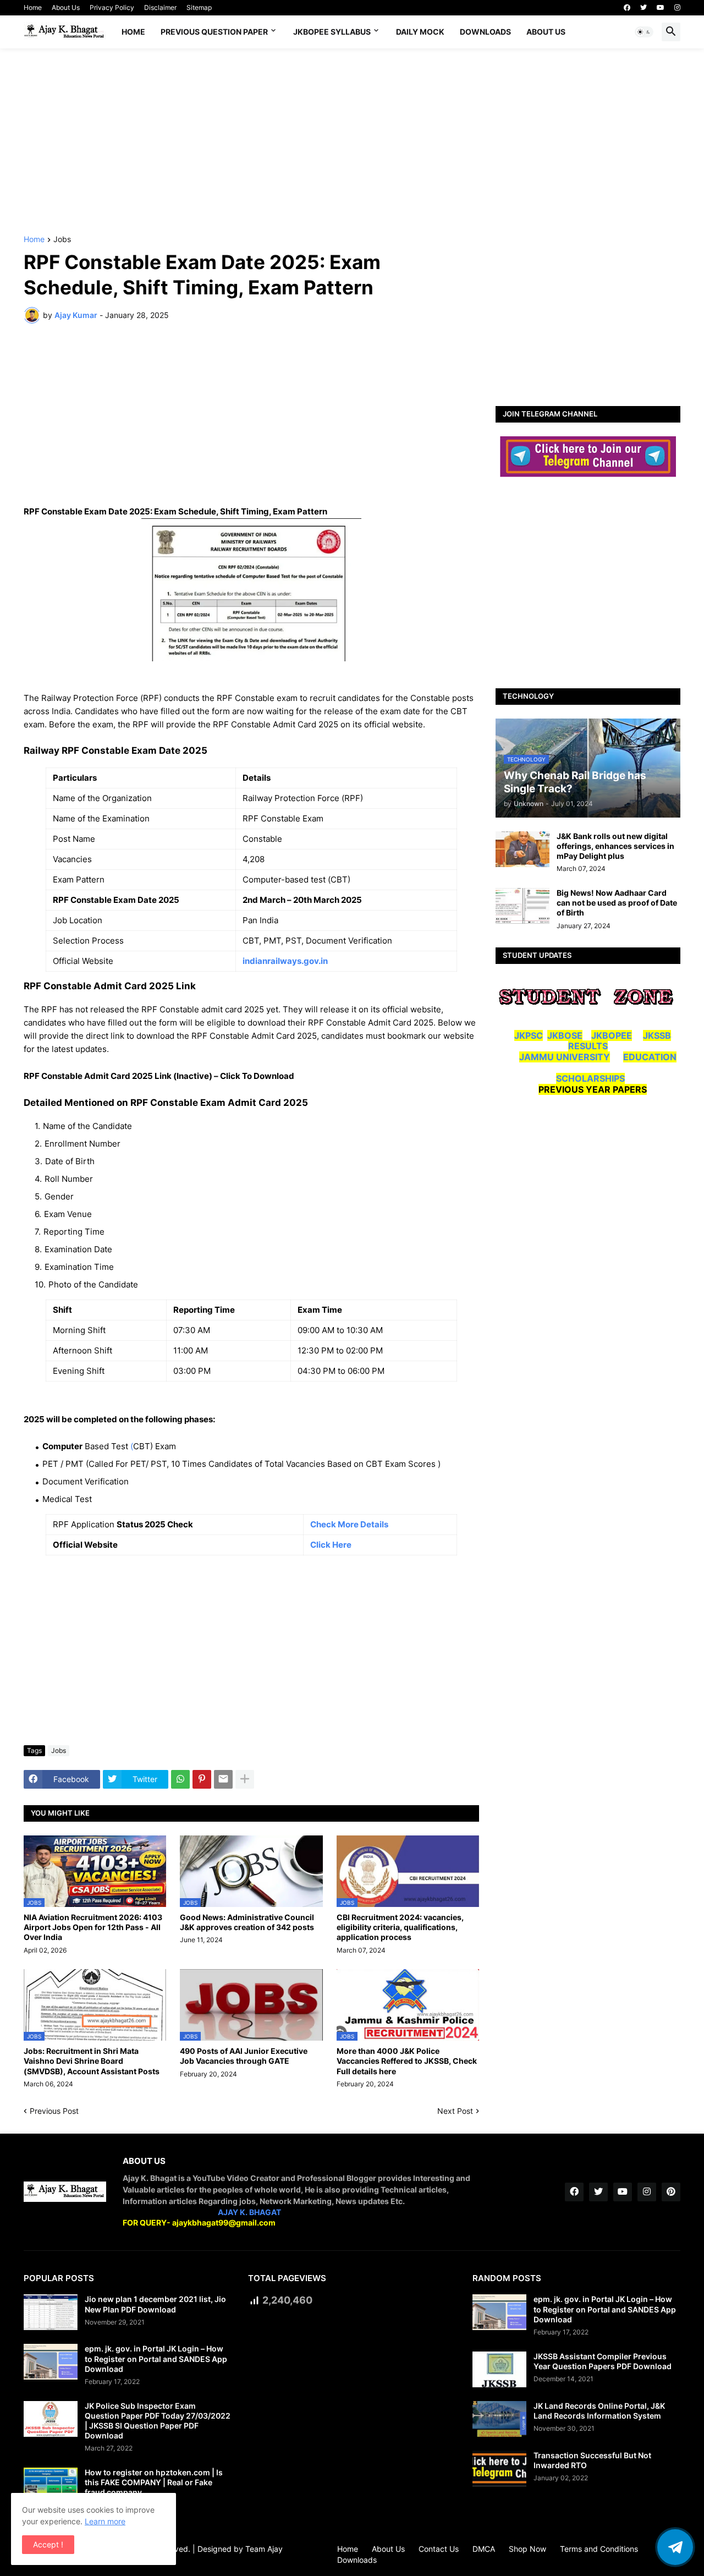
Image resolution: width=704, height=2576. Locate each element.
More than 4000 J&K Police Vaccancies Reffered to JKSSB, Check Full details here (407, 2061)
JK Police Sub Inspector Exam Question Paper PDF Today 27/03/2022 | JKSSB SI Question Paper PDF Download (158, 2421)
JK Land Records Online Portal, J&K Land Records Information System (599, 2411)
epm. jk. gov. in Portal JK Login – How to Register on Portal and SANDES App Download (156, 2358)
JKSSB (657, 1035)
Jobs (62, 240)
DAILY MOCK (420, 32)
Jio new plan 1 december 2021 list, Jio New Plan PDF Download (155, 2304)
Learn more (105, 2521)
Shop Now (527, 2549)
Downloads (485, 32)
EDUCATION (650, 1057)
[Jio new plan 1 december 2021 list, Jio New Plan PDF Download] (51, 2312)
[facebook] (627, 8)
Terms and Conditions (599, 2549)
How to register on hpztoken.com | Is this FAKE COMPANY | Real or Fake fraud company (154, 2482)
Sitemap (199, 7)
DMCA (484, 2549)
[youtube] (661, 8)
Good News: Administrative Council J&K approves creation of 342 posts (247, 1922)
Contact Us (439, 2549)
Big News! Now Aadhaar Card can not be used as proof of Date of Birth (617, 903)
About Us (66, 7)
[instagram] (677, 8)
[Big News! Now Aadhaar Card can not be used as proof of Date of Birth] (522, 906)
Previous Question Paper (214, 32)
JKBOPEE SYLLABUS (332, 32)
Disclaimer (160, 7)
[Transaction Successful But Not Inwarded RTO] (499, 2468)
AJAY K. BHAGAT (249, 2212)
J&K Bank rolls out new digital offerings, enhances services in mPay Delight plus (615, 846)
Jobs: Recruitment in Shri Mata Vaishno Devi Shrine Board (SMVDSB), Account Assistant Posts (92, 2061)
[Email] (223, 1779)
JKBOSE (565, 1035)
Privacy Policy (112, 7)
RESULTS (588, 1046)
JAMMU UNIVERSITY (565, 1057)
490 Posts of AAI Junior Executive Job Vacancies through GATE (244, 2056)
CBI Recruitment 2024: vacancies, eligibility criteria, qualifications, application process (400, 1927)
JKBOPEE (612, 1035)
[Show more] (245, 1779)
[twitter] (643, 8)
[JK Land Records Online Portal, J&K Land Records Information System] (499, 2419)
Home (33, 7)
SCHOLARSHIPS (590, 1078)
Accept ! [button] (48, 2544)
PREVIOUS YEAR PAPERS (593, 1089)
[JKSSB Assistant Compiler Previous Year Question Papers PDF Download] (499, 2369)
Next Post (455, 2111)
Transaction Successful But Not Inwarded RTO (592, 2460)
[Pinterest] (202, 1779)
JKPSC (529, 1035)
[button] (644, 32)
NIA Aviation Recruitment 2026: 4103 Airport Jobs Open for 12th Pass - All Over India (93, 1927)
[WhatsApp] (180, 1779)
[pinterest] (671, 2192)
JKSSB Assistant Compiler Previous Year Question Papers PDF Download (603, 2361)
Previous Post (54, 2111)
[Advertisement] (352, 142)
